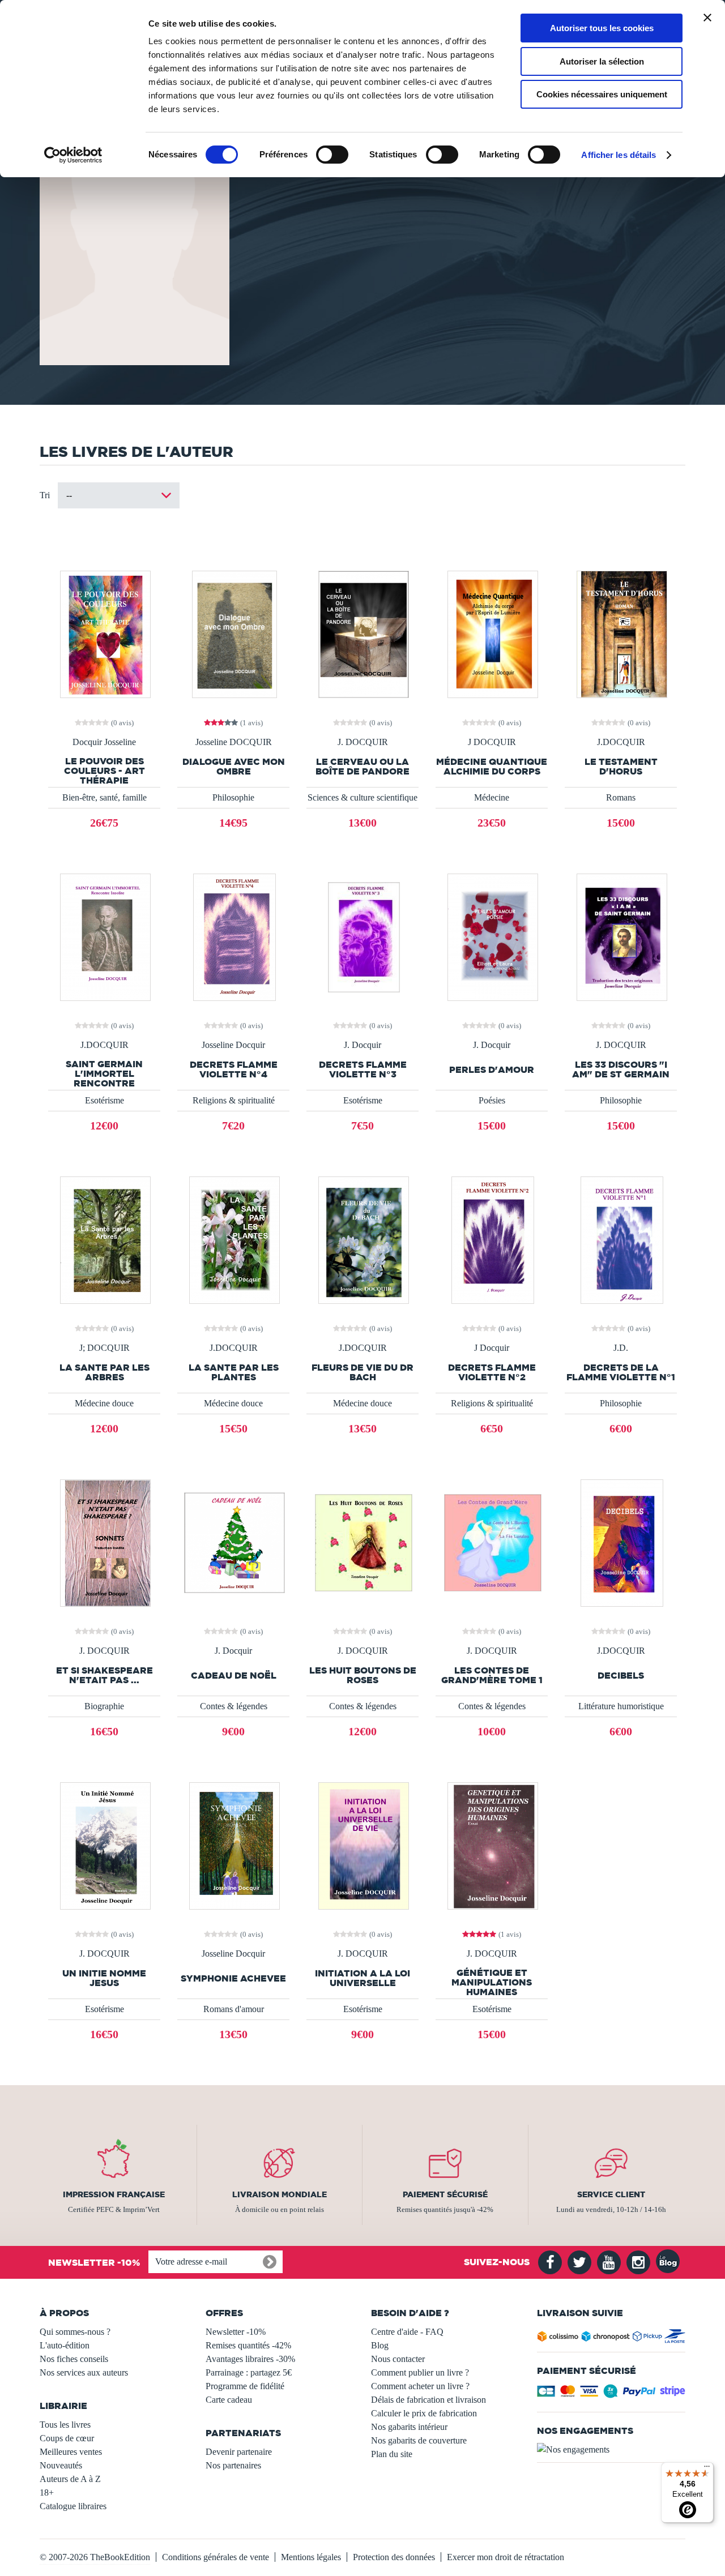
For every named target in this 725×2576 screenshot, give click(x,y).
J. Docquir (362, 1045)
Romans (621, 797)
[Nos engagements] (611, 2450)
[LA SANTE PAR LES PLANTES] (233, 1239)
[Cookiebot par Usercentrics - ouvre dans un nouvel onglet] (73, 155)
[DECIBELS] (621, 1542)
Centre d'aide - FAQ (407, 2332)
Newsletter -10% (236, 2332)
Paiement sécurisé (445, 2194)
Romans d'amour (234, 2009)
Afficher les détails (619, 155)
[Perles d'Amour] (492, 936)
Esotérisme (105, 1100)
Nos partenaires (233, 2465)
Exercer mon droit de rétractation (506, 2557)
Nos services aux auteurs (84, 2372)
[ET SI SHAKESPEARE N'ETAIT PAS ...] (104, 1542)
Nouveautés (61, 2465)
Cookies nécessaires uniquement (602, 94)
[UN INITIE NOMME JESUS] (104, 1845)
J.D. (621, 1348)
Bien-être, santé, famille (105, 797)
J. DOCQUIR (363, 742)
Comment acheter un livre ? (420, 2386)
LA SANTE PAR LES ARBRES (105, 1372)
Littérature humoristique (621, 1706)
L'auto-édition (65, 2345)
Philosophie (233, 797)
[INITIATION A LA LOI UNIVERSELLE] (362, 1845)
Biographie (104, 1706)
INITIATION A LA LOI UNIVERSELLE (362, 1978)
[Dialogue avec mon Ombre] (234, 633)
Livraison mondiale (280, 2194)
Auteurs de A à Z (70, 2479)
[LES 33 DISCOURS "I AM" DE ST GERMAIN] (621, 936)
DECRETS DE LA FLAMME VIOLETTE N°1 (621, 1372)
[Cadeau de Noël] (234, 1542)
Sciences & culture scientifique (362, 797)
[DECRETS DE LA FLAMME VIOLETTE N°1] (621, 1239)
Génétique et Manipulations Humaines (492, 1982)
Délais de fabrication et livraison (428, 2400)
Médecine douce (104, 1403)
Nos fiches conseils (74, 2359)
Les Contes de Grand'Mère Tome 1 (492, 1675)
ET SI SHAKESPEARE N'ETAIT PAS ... (105, 1675)
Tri (45, 495)
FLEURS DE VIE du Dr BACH (362, 1372)
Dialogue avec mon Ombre (234, 767)
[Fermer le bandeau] (707, 18)
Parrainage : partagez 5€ (249, 2372)
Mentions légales (311, 2557)
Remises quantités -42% (248, 2345)
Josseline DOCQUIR (234, 742)
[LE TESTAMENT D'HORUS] (621, 633)
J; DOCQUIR (105, 1348)
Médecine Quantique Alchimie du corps (492, 767)
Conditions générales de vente (216, 2557)
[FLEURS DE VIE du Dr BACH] (362, 1239)
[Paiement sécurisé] (611, 2395)
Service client (611, 2194)
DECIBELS (621, 1676)
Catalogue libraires (73, 2506)
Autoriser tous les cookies (602, 28)
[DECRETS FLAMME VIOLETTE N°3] (363, 936)
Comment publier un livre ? (420, 2372)
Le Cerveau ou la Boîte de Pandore (362, 767)
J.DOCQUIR (621, 742)
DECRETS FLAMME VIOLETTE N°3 (363, 1069)
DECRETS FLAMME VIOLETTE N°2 (492, 1372)
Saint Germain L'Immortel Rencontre (104, 1074)
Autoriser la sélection (602, 61)
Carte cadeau (229, 2400)
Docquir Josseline (104, 742)
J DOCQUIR (492, 742)
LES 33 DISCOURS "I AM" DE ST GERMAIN (621, 1069)
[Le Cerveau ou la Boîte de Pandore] (362, 633)
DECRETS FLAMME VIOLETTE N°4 (234, 1069)
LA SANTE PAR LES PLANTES (234, 1372)
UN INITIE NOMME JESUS (104, 1978)
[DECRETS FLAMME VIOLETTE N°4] (233, 936)
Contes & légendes (234, 1706)
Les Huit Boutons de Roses (363, 1675)
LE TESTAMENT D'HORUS (621, 767)
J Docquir (492, 1348)
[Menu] (707, 2469)
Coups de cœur (67, 2438)
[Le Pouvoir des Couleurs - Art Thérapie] (104, 633)
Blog (380, 2345)
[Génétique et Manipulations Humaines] (492, 1845)
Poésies (492, 1100)
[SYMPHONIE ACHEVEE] (233, 1845)
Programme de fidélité (245, 2386)
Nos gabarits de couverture (419, 2440)
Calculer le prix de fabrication (424, 2413)
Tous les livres (65, 2425)
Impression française (114, 2194)
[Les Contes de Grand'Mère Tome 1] (492, 1542)
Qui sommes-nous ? (75, 2332)
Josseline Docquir (233, 1045)
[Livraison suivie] (611, 2338)
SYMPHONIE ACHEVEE (233, 1978)
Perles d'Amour (492, 1070)
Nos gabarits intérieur (409, 2427)
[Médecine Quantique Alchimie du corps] (492, 633)
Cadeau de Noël (234, 1676)
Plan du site (392, 2454)
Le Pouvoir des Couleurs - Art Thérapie (105, 771)
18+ (47, 2492)
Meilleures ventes (71, 2452)
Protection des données (394, 2557)
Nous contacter (398, 2359)
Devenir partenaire (239, 2452)
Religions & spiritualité (234, 1100)
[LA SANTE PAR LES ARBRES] (104, 1239)
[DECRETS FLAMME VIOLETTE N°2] (492, 1239)
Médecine (492, 797)
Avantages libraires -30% (250, 2359)
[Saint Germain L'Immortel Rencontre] (104, 936)
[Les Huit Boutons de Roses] (362, 1542)
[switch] (332, 155)
